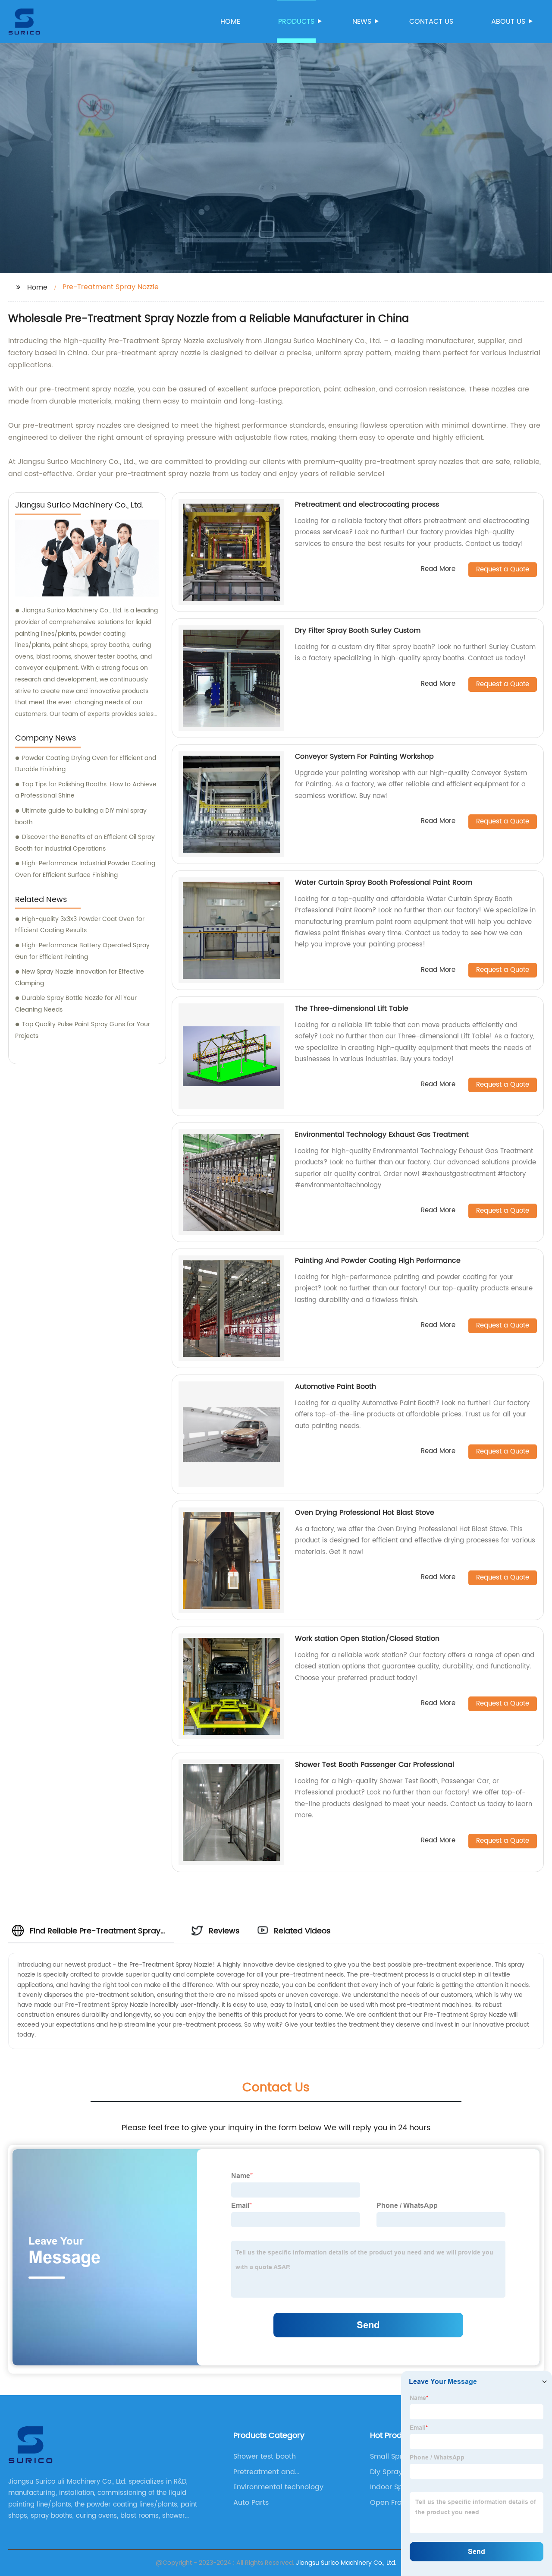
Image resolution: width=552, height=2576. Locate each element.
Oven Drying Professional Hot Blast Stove (365, 1513)
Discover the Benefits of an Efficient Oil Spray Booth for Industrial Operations (85, 843)
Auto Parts (251, 2503)
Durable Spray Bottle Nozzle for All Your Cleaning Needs (76, 1004)
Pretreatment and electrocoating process (367, 504)
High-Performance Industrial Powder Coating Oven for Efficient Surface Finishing (85, 869)
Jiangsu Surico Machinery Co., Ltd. (346, 2563)
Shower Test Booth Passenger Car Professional (375, 1765)
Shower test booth (265, 2456)
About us (508, 22)
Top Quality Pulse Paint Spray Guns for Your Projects (83, 1030)
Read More (438, 569)
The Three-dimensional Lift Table (352, 1009)
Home (230, 22)
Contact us (431, 22)
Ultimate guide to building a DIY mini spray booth (81, 817)
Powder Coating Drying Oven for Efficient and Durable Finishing (86, 764)
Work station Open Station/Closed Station (367, 1639)
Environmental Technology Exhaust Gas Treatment (382, 1135)
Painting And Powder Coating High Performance (378, 1261)
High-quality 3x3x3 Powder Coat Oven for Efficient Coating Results (80, 925)
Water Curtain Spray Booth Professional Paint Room (384, 883)
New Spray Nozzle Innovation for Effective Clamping (80, 977)
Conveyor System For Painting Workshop (364, 757)
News (362, 22)
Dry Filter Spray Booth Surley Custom (358, 631)
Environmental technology (278, 2487)
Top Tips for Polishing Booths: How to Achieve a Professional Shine (86, 790)
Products (296, 22)
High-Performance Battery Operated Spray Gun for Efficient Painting (82, 951)
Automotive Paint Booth (336, 1387)
